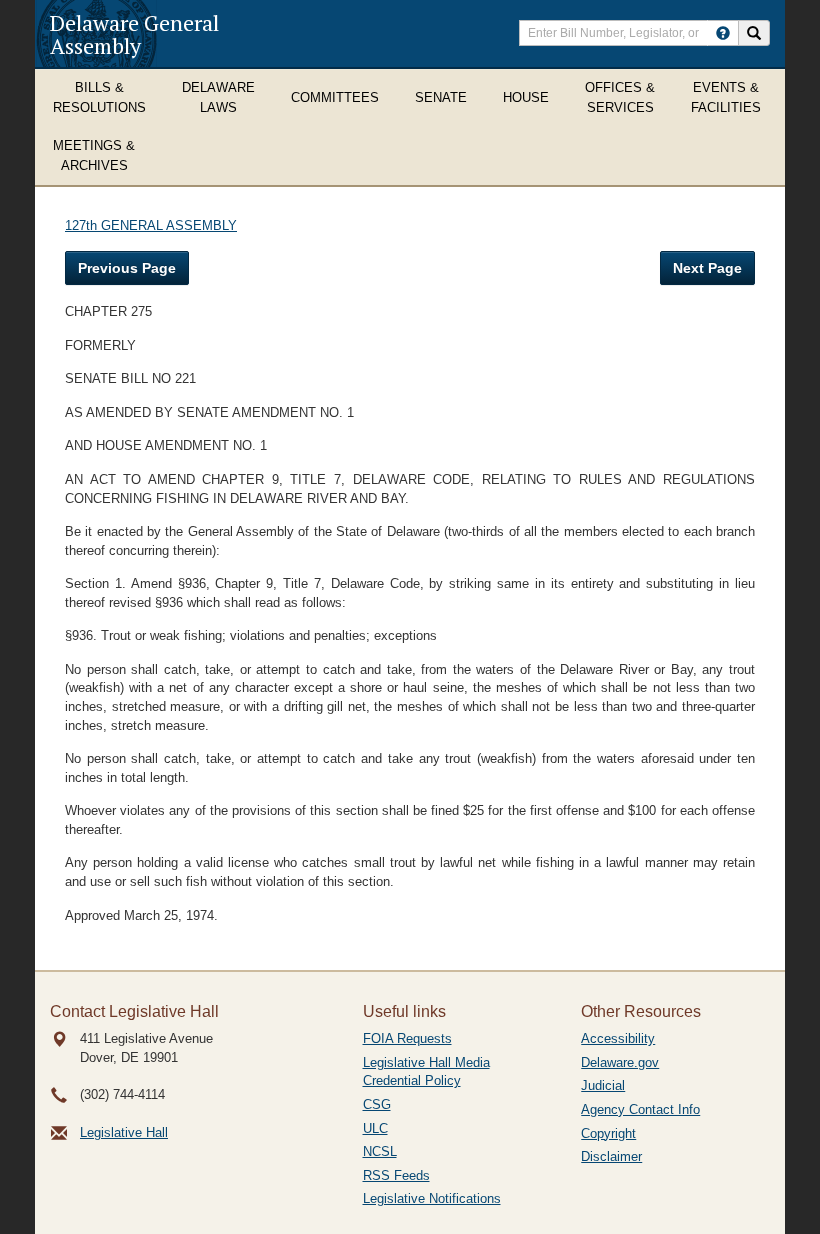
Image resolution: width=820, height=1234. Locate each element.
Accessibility (618, 1038)
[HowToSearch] (723, 33)
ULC (375, 1128)
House (526, 97)
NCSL (380, 1151)
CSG (377, 1104)
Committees (335, 97)
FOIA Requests (407, 1038)
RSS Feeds (396, 1175)
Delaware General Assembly (134, 34)
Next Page (707, 268)
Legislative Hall (124, 1132)
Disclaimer (611, 1156)
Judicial (603, 1085)
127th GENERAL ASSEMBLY (151, 225)
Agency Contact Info (640, 1109)
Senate (441, 97)
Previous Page (127, 268)
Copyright (608, 1133)
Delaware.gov (620, 1062)
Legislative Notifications (432, 1198)
